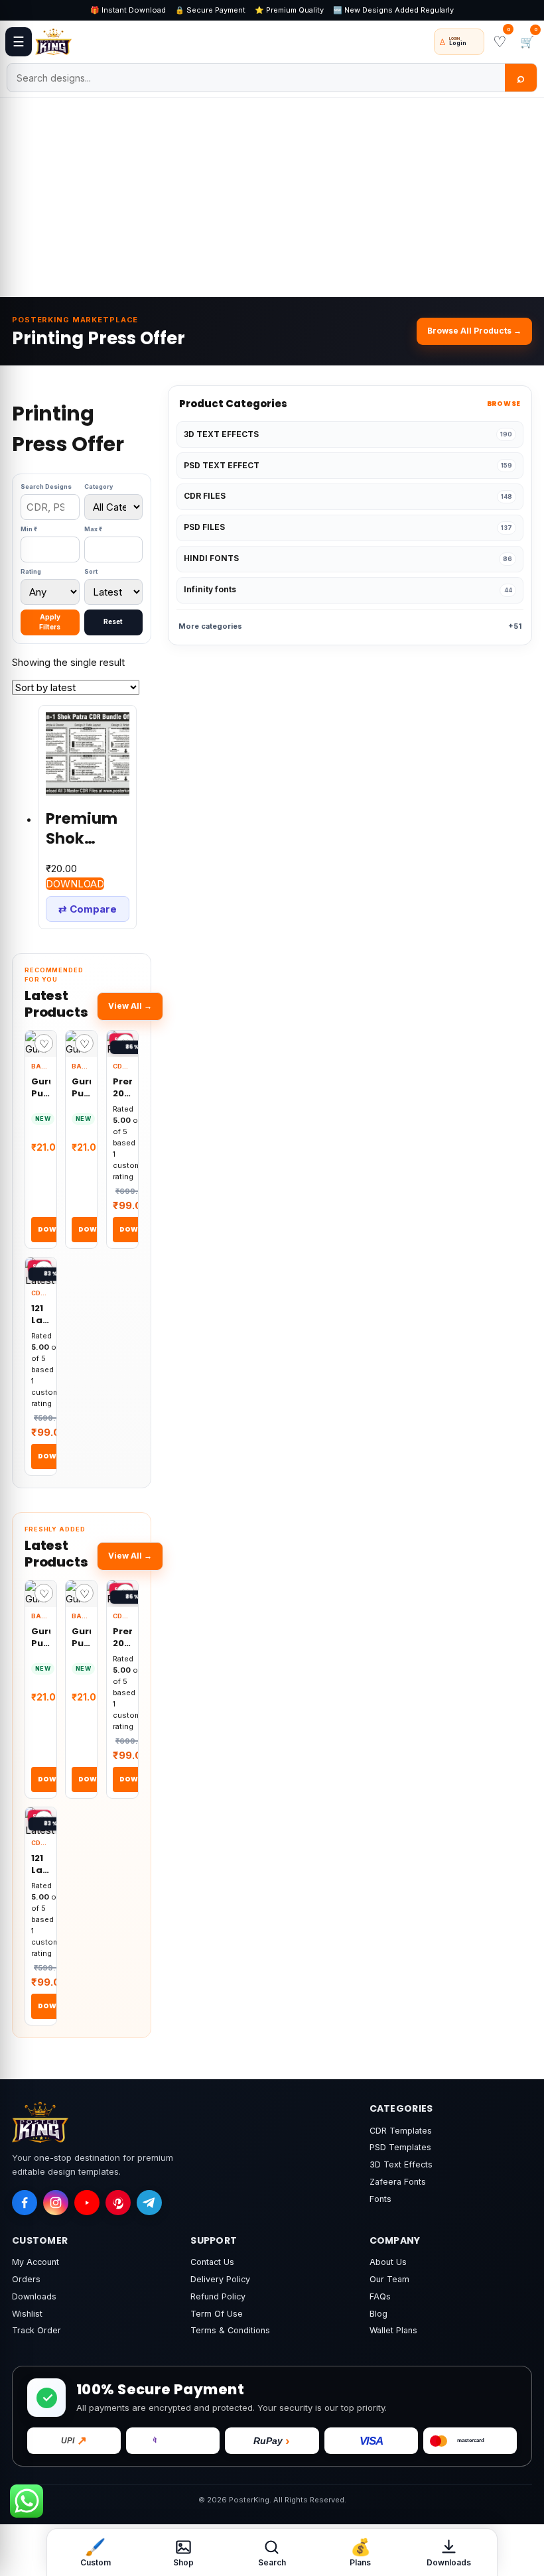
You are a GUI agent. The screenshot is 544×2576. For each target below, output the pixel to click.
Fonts (380, 2199)
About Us (388, 2262)
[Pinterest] (118, 2203)
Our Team (389, 2279)
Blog (378, 2314)
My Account (35, 2262)
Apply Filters (50, 622)
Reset (113, 621)
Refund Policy (218, 2296)
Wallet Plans (393, 2330)
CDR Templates (401, 2131)
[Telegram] (149, 2203)
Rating (31, 571)
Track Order (36, 2330)
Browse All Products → (474, 331)
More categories (350, 626)
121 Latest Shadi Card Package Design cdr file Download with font (41, 1314)
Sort (91, 571)
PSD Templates (400, 2147)
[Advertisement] (272, 198)
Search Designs (46, 486)
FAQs (380, 2296)
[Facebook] (25, 2203)
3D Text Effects (401, 2164)
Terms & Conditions (230, 2330)
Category (99, 486)
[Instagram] (56, 2203)
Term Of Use (217, 2314)
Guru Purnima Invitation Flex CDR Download (41, 1087)
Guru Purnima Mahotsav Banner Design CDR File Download (81, 1087)
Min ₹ (29, 529)
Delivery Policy (220, 2279)
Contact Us (212, 2262)
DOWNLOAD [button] (75, 884)
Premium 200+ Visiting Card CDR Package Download (122, 1087)
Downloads (34, 2296)
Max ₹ (93, 529)
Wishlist (27, 2314)
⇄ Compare (88, 909)
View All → (130, 1006)
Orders (26, 2279)
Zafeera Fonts (398, 2182)
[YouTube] (87, 2203)
